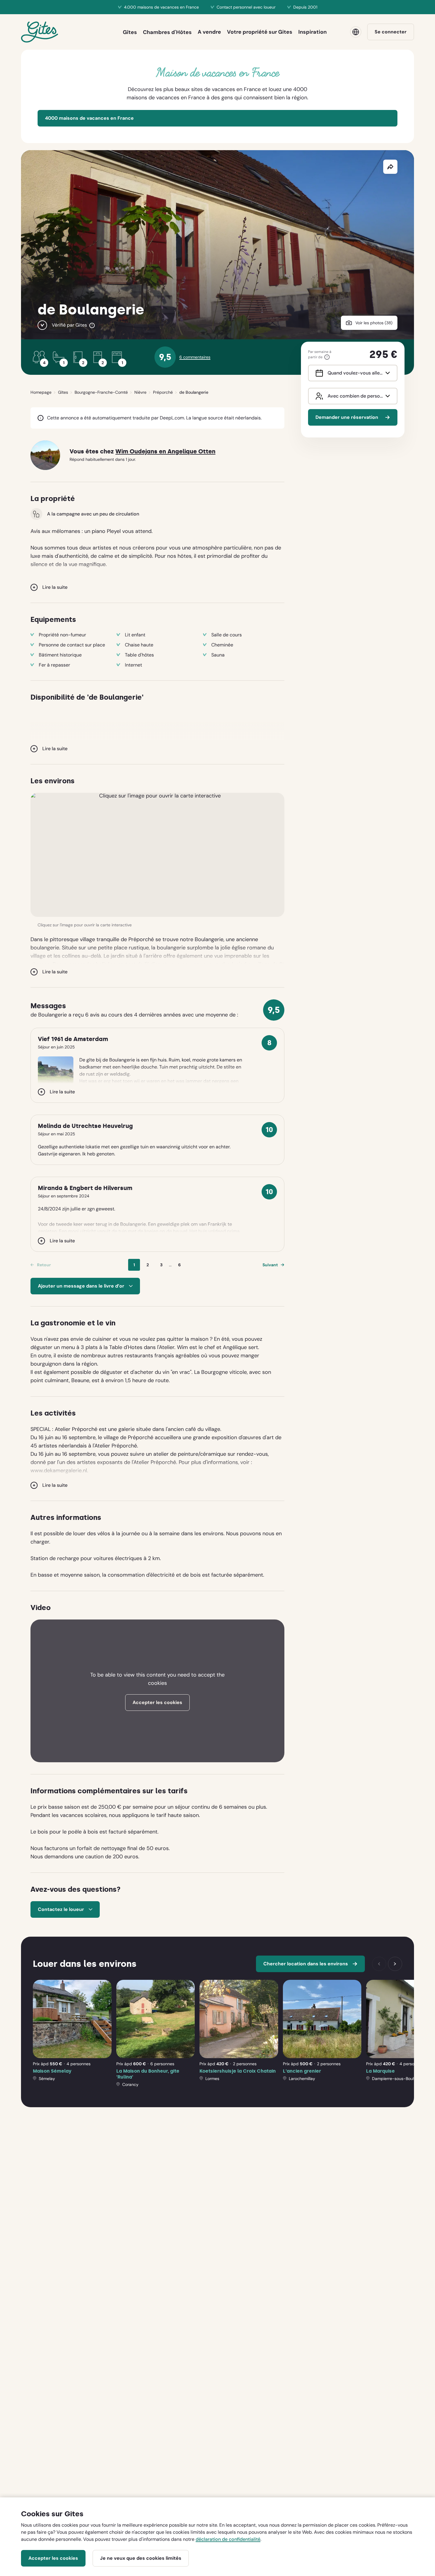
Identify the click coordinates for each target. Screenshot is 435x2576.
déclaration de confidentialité (228, 2539)
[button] (157, 855)
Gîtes (63, 392)
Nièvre (140, 392)
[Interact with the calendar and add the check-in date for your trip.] (318, 373)
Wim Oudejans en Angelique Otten (165, 452)
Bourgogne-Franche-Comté (101, 392)
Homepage (41, 392)
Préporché (163, 392)
